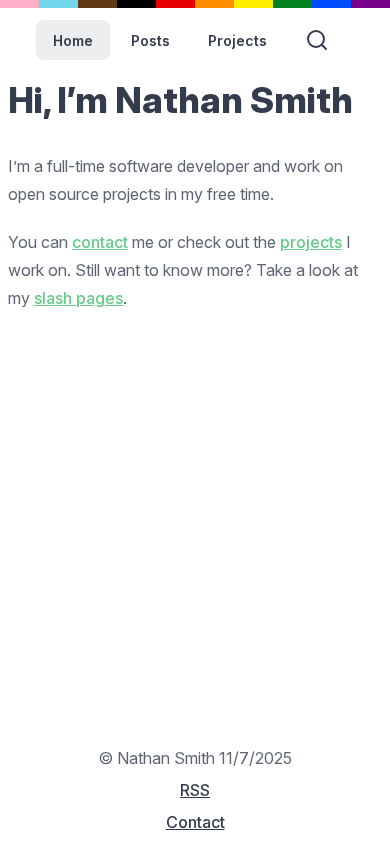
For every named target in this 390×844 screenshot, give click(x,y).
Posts (150, 40)
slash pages (78, 298)
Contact (195, 822)
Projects (237, 40)
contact (100, 242)
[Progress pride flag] (195, 4)
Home (73, 40)
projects (311, 242)
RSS (195, 790)
